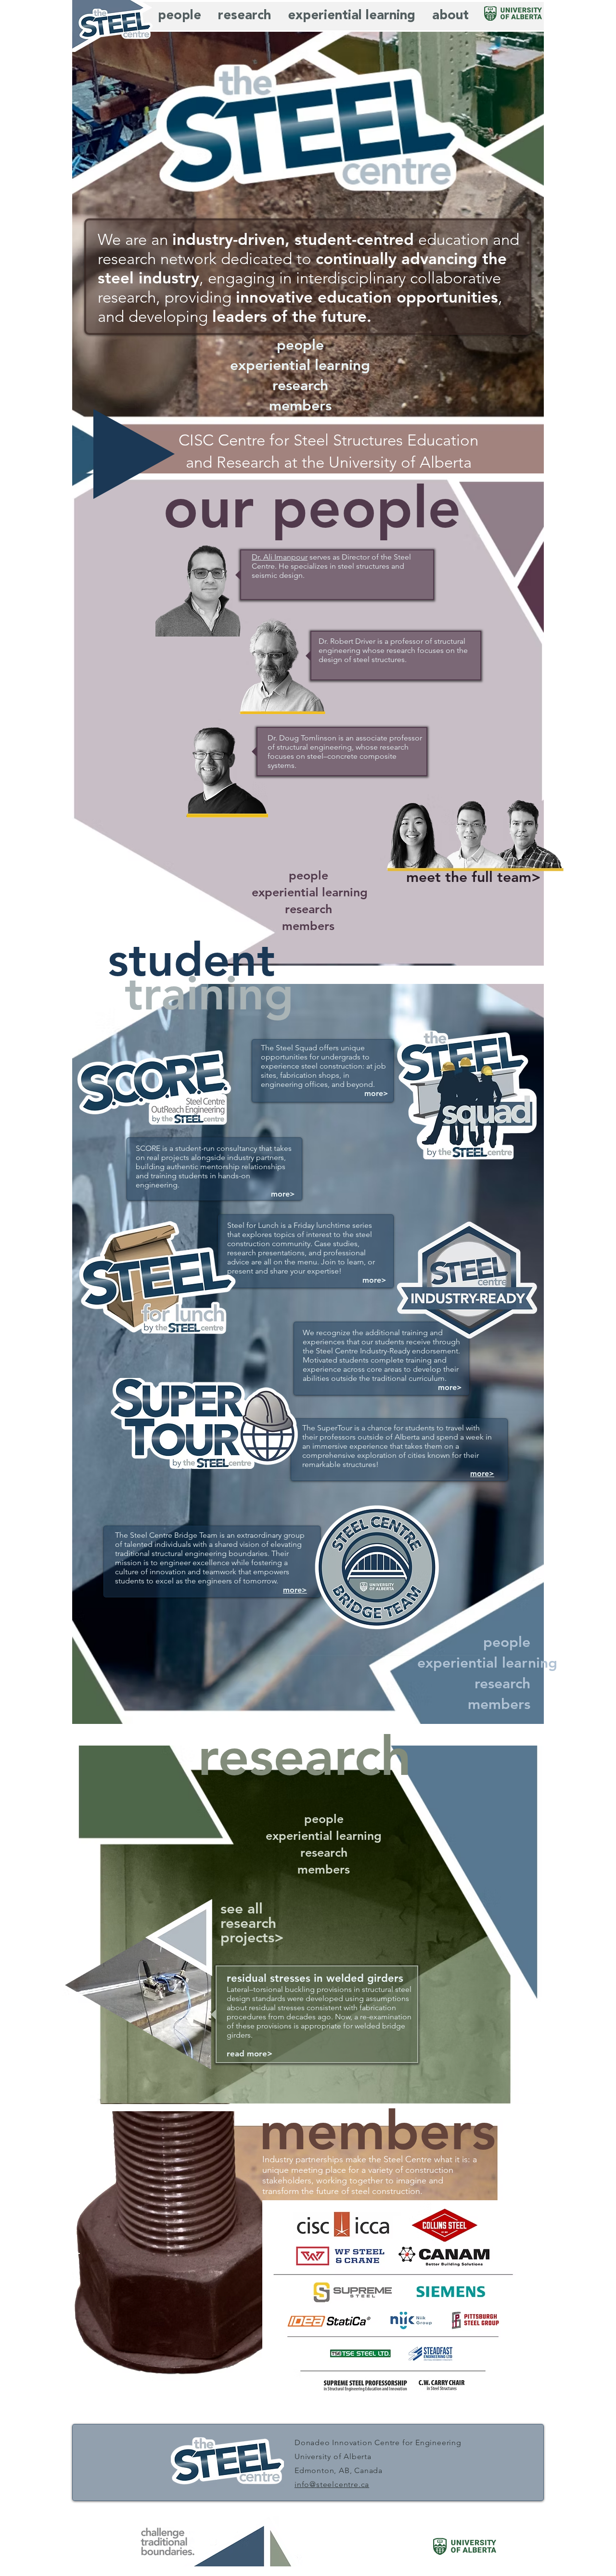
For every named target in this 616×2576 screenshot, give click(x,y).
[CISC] (343, 2225)
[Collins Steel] (445, 2226)
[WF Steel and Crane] (339, 2256)
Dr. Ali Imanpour (280, 557)
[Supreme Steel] (353, 2295)
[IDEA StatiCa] (332, 2321)
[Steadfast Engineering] (431, 2354)
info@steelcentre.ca (332, 2484)
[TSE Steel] (359, 2354)
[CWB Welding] (412, 2321)
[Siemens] (442, 2295)
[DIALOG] (398, 2295)
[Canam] (446, 2257)
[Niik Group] (439, 2321)
